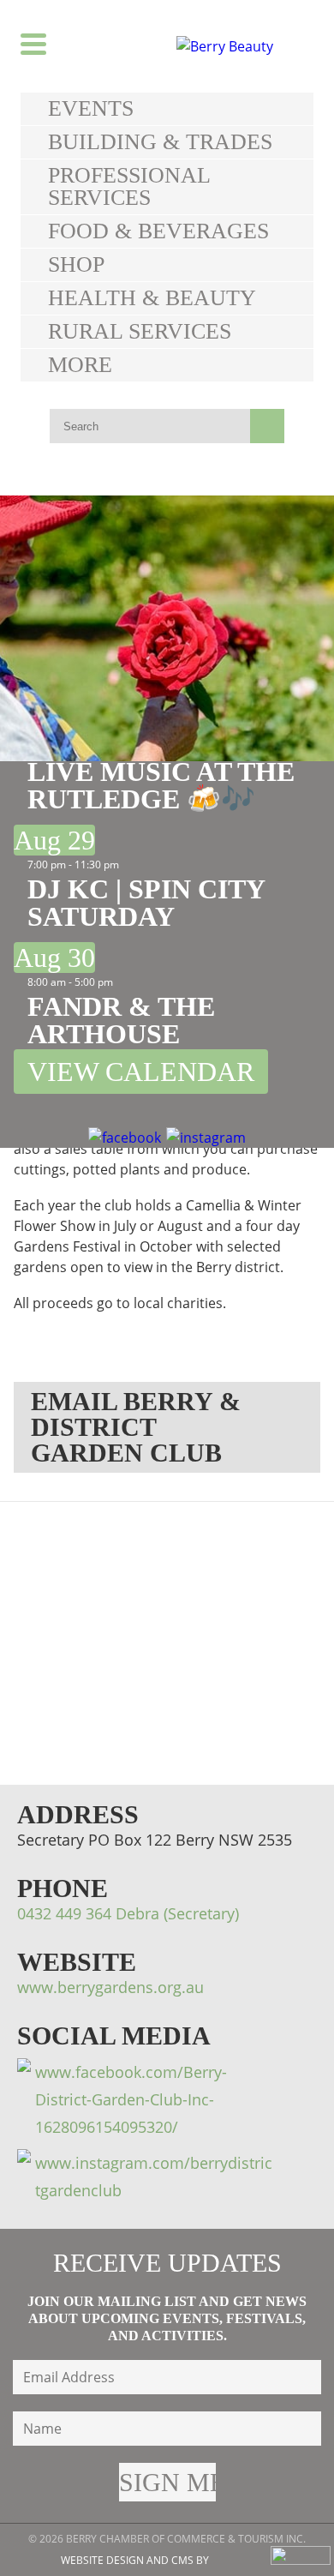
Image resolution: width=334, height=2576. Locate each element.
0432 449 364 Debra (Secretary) (128, 1913)
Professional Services (129, 186)
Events (91, 108)
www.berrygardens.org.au (110, 1987)
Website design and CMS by (135, 2560)
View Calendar (141, 1072)
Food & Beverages (158, 231)
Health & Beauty (152, 298)
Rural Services (140, 331)
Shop (76, 264)
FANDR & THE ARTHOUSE (121, 1020)
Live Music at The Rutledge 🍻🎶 (161, 785)
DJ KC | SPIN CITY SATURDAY (146, 903)
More (80, 365)
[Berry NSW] (241, 46)
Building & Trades (160, 142)
